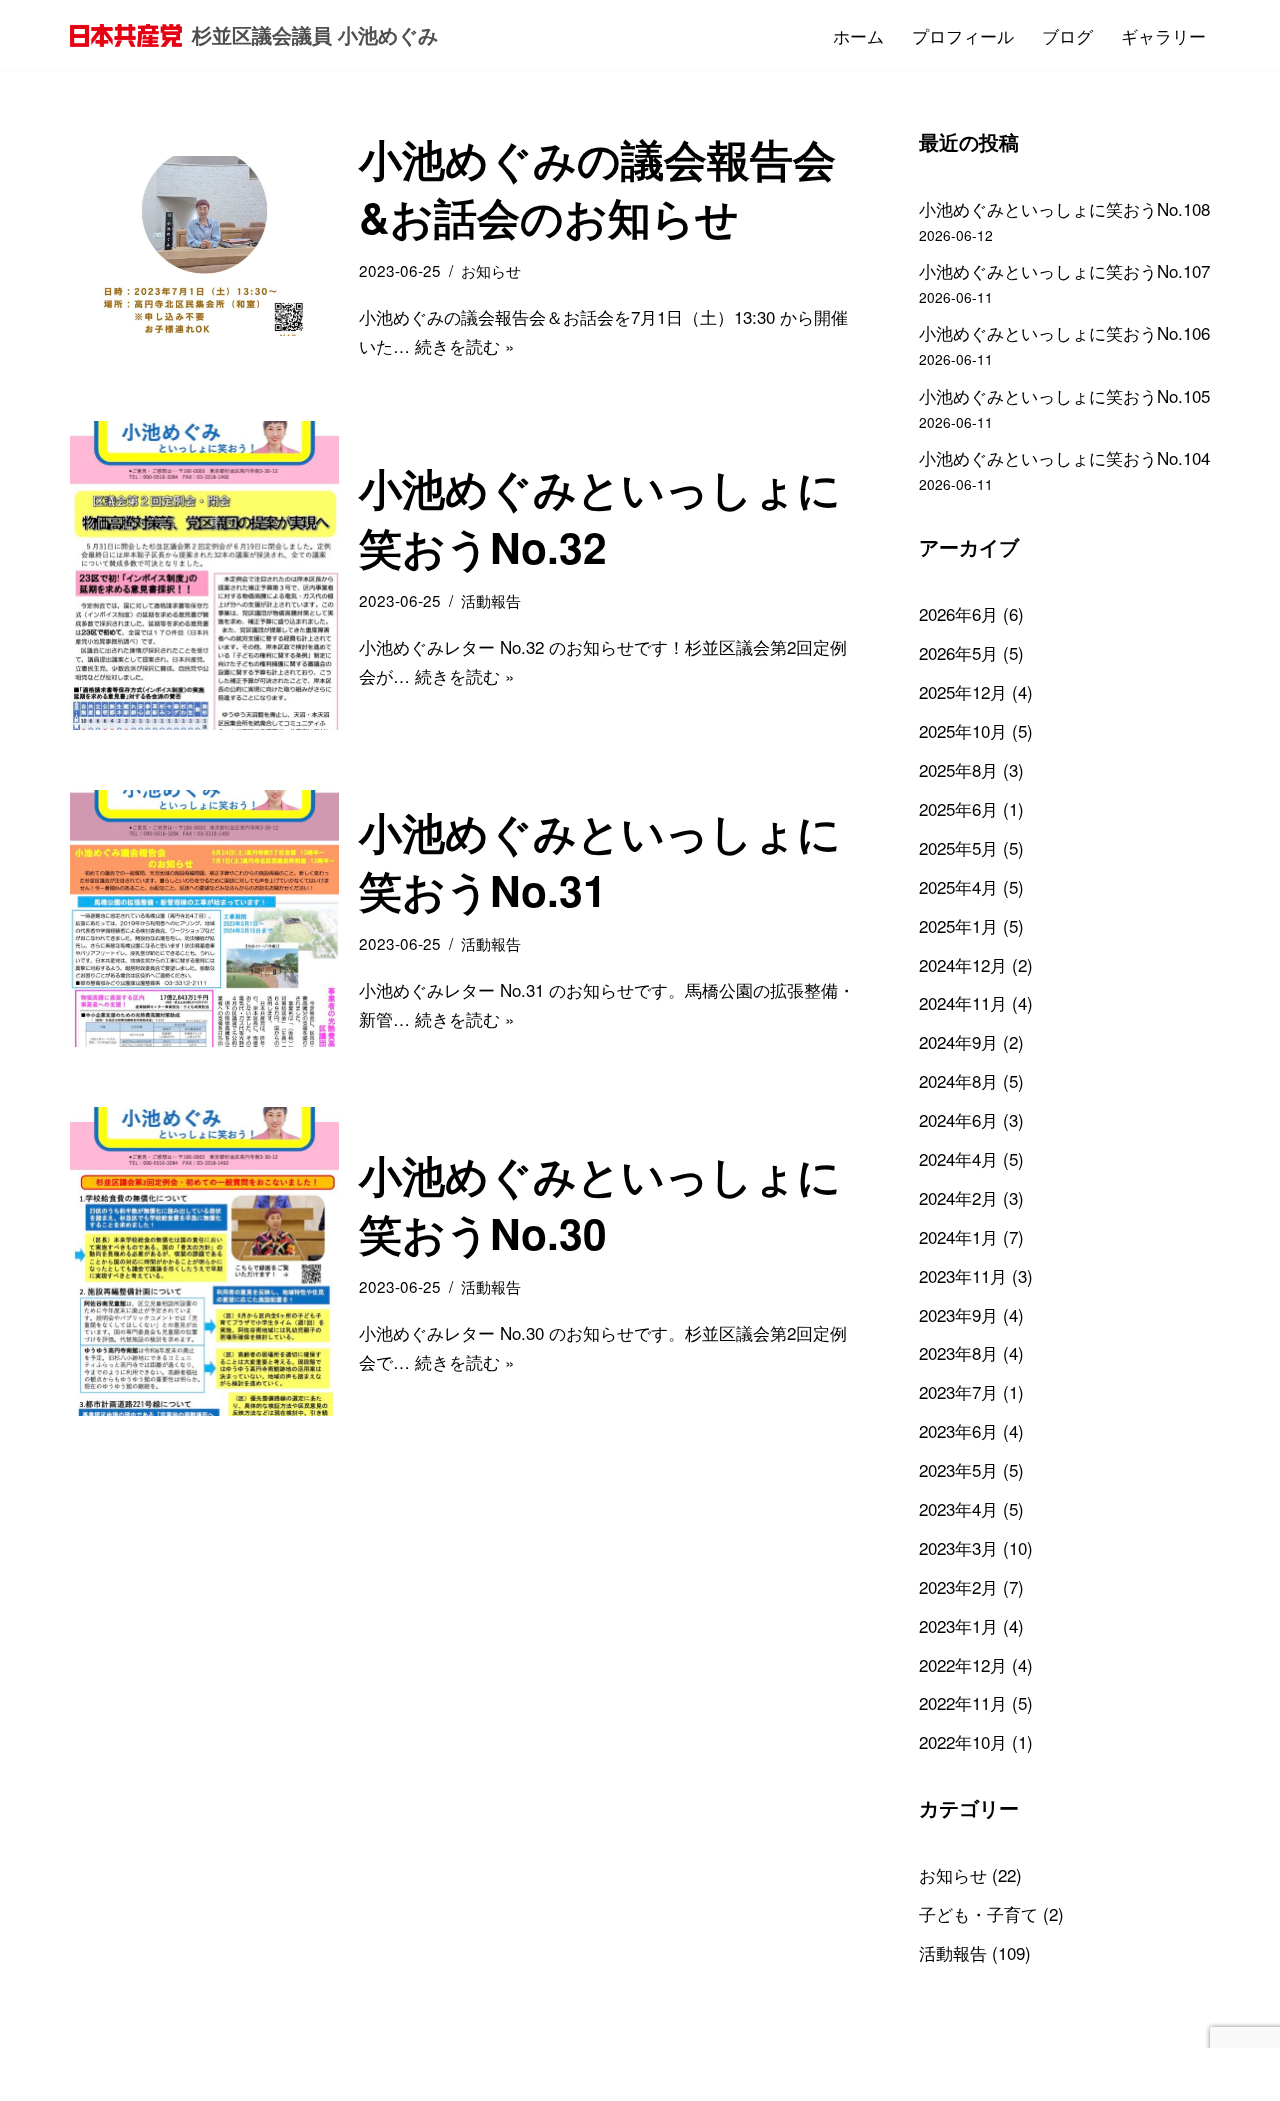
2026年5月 (958, 652)
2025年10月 (963, 730)
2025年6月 (958, 808)
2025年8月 (958, 769)
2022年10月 (963, 1741)
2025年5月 (958, 847)
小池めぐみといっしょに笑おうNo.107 (1064, 270)
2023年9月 (958, 1314)
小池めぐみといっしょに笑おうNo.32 (600, 516)
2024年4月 (958, 1158)
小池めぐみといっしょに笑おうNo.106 (1064, 332)
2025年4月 (958, 886)
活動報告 (491, 600)
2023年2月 (958, 1586)
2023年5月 (958, 1469)
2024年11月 (963, 1002)
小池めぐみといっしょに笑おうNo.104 (1064, 457)
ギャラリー (1163, 35)
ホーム (858, 35)
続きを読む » (464, 345)
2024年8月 (958, 1080)
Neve (89, 2073)
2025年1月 (958, 925)
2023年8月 (958, 1352)
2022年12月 (963, 1664)
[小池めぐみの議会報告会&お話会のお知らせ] (204, 245)
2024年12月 (963, 964)
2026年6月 (958, 613)
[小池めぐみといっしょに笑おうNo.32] (204, 575)
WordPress (257, 2073)
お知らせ (491, 270)
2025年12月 (963, 691)
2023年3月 (958, 1547)
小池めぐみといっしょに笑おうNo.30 (600, 1203)
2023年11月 (963, 1275)
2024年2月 (958, 1197)
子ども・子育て (978, 1913)
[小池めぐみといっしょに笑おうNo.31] (204, 919)
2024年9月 (958, 1041)
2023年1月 (958, 1625)
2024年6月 (958, 1119)
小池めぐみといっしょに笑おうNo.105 (1064, 395)
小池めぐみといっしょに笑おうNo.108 (1064, 208)
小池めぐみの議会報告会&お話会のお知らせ (597, 187)
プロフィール (963, 35)
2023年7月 (958, 1391)
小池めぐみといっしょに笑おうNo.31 (600, 860)
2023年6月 (958, 1430)
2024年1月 (958, 1236)
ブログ (1067, 35)
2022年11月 (963, 1702)
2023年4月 (958, 1508)
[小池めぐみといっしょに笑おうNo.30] (204, 1261)
